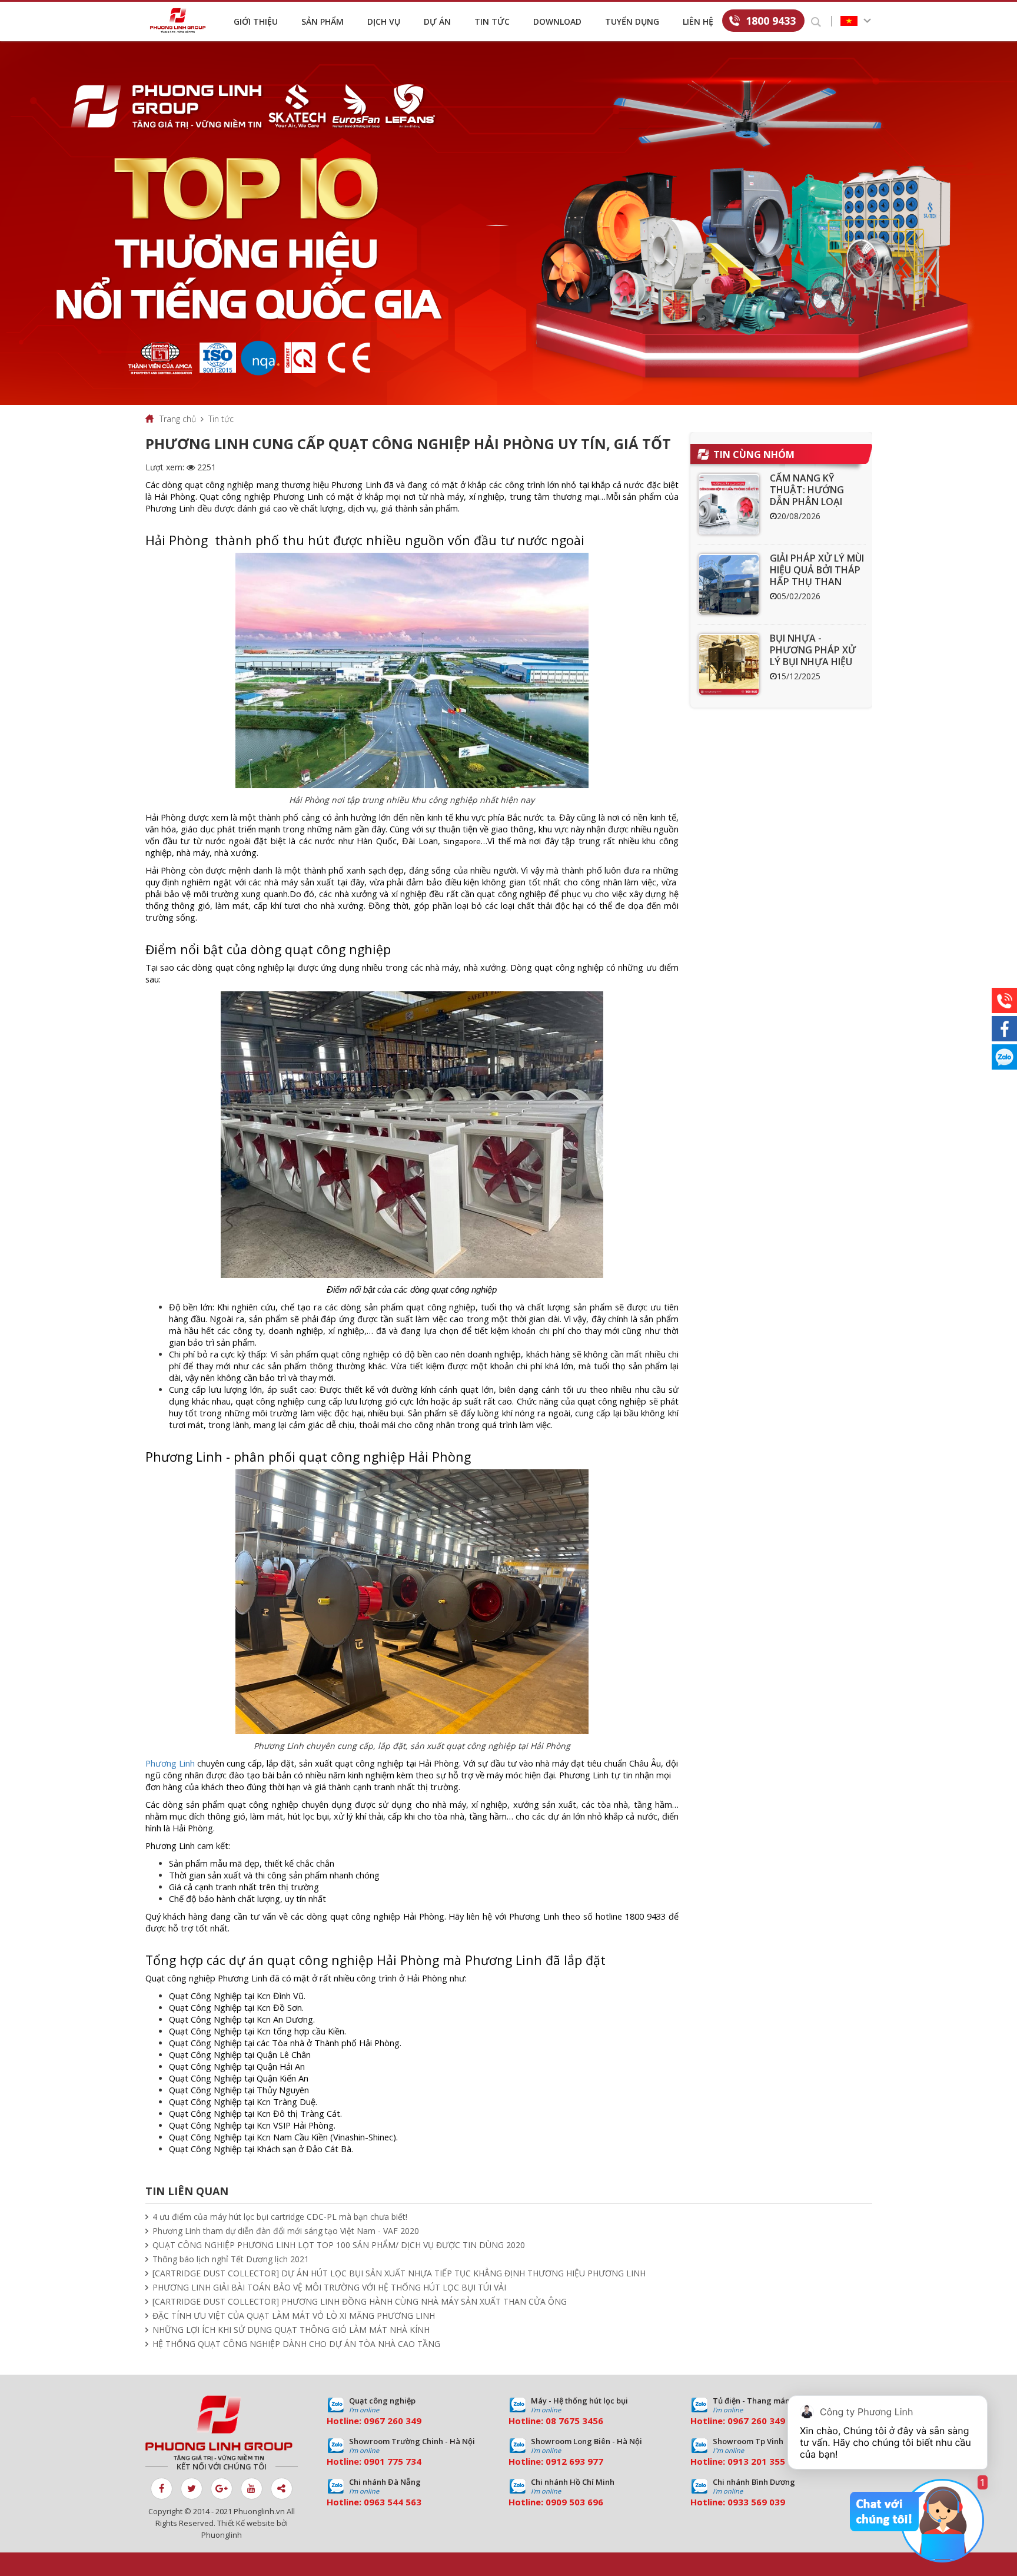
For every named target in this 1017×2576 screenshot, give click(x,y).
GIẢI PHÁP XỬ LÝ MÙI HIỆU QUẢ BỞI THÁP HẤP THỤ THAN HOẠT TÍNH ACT (817, 576)
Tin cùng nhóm (754, 454)
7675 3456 (581, 2421)
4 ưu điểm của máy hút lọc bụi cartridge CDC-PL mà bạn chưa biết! (280, 2217)
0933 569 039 (756, 2502)
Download (557, 21)
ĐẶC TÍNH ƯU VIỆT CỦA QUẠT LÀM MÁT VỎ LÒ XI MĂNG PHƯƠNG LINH (294, 2316)
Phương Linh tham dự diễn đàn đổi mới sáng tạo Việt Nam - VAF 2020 (286, 2231)
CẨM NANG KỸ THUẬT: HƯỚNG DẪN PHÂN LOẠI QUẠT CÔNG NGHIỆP (817, 496)
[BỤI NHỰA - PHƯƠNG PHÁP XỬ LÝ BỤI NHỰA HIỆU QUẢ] (729, 664)
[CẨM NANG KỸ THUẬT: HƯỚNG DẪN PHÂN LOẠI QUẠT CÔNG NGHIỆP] (729, 504)
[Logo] (181, 21)
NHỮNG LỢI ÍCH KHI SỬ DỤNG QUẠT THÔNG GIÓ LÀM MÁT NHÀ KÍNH (291, 2330)
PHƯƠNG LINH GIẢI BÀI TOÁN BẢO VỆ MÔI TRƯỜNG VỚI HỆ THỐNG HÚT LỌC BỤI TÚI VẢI (329, 2287)
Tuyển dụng (632, 21)
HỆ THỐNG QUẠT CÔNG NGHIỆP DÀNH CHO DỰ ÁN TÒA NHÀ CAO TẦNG (296, 2344)
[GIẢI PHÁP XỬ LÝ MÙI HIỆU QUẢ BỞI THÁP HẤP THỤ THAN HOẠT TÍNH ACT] (729, 584)
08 (551, 2421)
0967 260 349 (393, 2421)
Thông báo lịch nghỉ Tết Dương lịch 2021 (231, 2259)
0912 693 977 (574, 2461)
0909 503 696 (574, 2502)
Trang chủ (178, 419)
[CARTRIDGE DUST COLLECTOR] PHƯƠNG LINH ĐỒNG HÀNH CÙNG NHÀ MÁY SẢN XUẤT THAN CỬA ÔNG (360, 2301)
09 (369, 2461)
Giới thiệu (256, 21)
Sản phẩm (323, 21)
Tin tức (492, 21)
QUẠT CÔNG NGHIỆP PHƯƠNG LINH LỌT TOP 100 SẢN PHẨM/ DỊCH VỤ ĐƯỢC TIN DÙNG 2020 (339, 2245)
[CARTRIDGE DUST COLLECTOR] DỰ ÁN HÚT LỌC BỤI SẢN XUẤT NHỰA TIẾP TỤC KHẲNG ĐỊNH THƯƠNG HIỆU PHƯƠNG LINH (399, 2273)
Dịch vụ (384, 21)
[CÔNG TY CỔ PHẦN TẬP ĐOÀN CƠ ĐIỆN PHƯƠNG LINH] (222, 2428)
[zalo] (1004, 1057)
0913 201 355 (756, 2461)
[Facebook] (1004, 1029)
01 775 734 (398, 2461)
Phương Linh (170, 1763)
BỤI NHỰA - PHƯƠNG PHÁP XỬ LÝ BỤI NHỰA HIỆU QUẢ (813, 656)
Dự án (437, 21)
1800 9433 (771, 21)
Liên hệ (698, 21)
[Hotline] (1004, 1000)
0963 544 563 (393, 2502)
